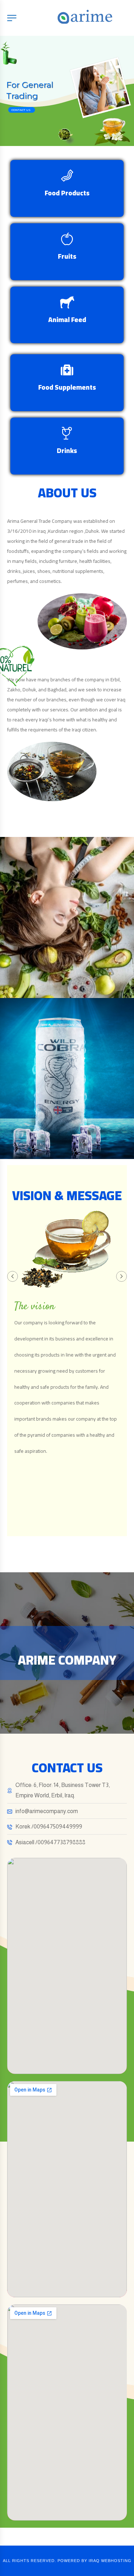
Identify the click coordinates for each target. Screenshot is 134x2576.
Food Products (67, 193)
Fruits (67, 256)
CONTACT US (21, 110)
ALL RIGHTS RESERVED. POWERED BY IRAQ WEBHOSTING (67, 2561)
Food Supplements (67, 387)
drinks (67, 451)
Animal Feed (67, 320)
